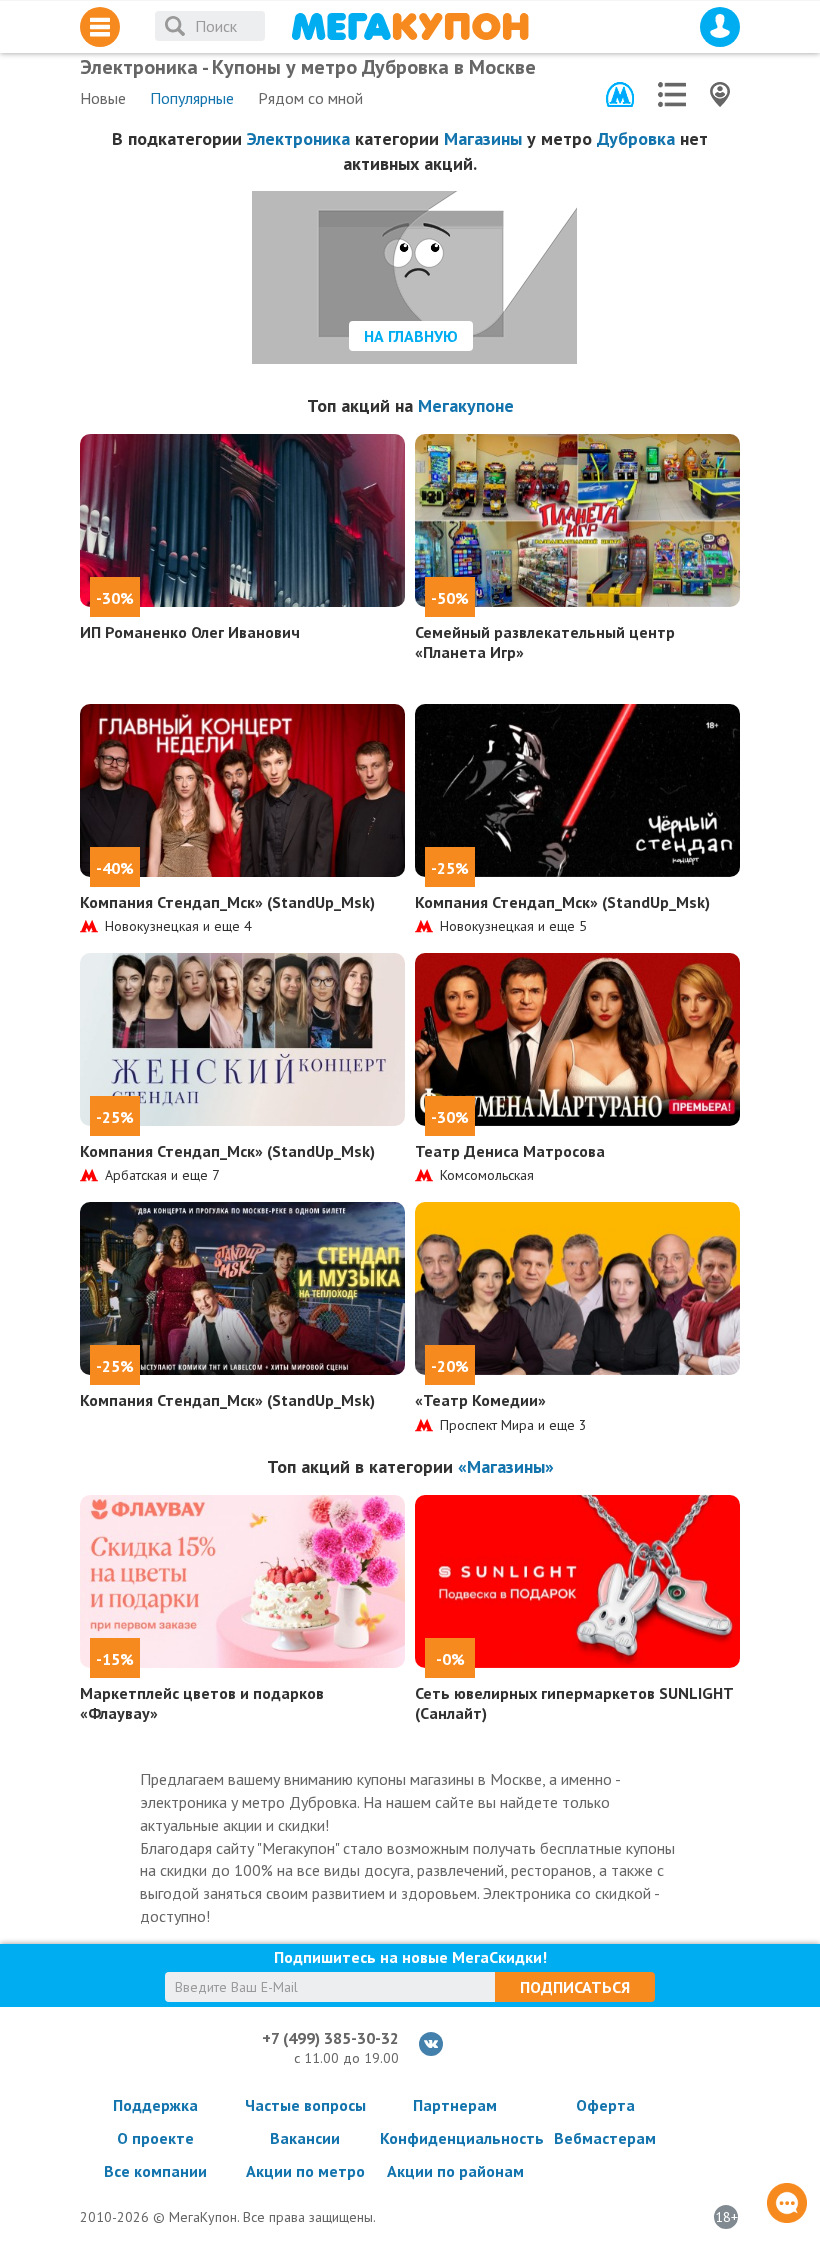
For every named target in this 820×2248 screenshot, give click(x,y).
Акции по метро (305, 2171)
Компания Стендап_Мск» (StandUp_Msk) (227, 902)
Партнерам (455, 2105)
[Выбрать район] (672, 94)
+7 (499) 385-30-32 (330, 2038)
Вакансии (305, 2138)
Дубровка (636, 138)
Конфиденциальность (455, 2138)
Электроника (298, 138)
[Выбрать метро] (620, 94)
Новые (103, 98)
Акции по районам (455, 2171)
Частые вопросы (305, 2105)
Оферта (605, 2105)
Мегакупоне (466, 405)
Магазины (483, 138)
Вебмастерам (605, 2138)
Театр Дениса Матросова (510, 1151)
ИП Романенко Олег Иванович (190, 632)
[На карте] (720, 94)
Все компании (155, 2171)
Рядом (310, 98)
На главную (411, 336)
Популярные (192, 98)
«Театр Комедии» (480, 1400)
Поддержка (155, 2105)
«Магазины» (506, 1466)
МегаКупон (410, 26)
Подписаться (575, 1987)
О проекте (155, 2138)
